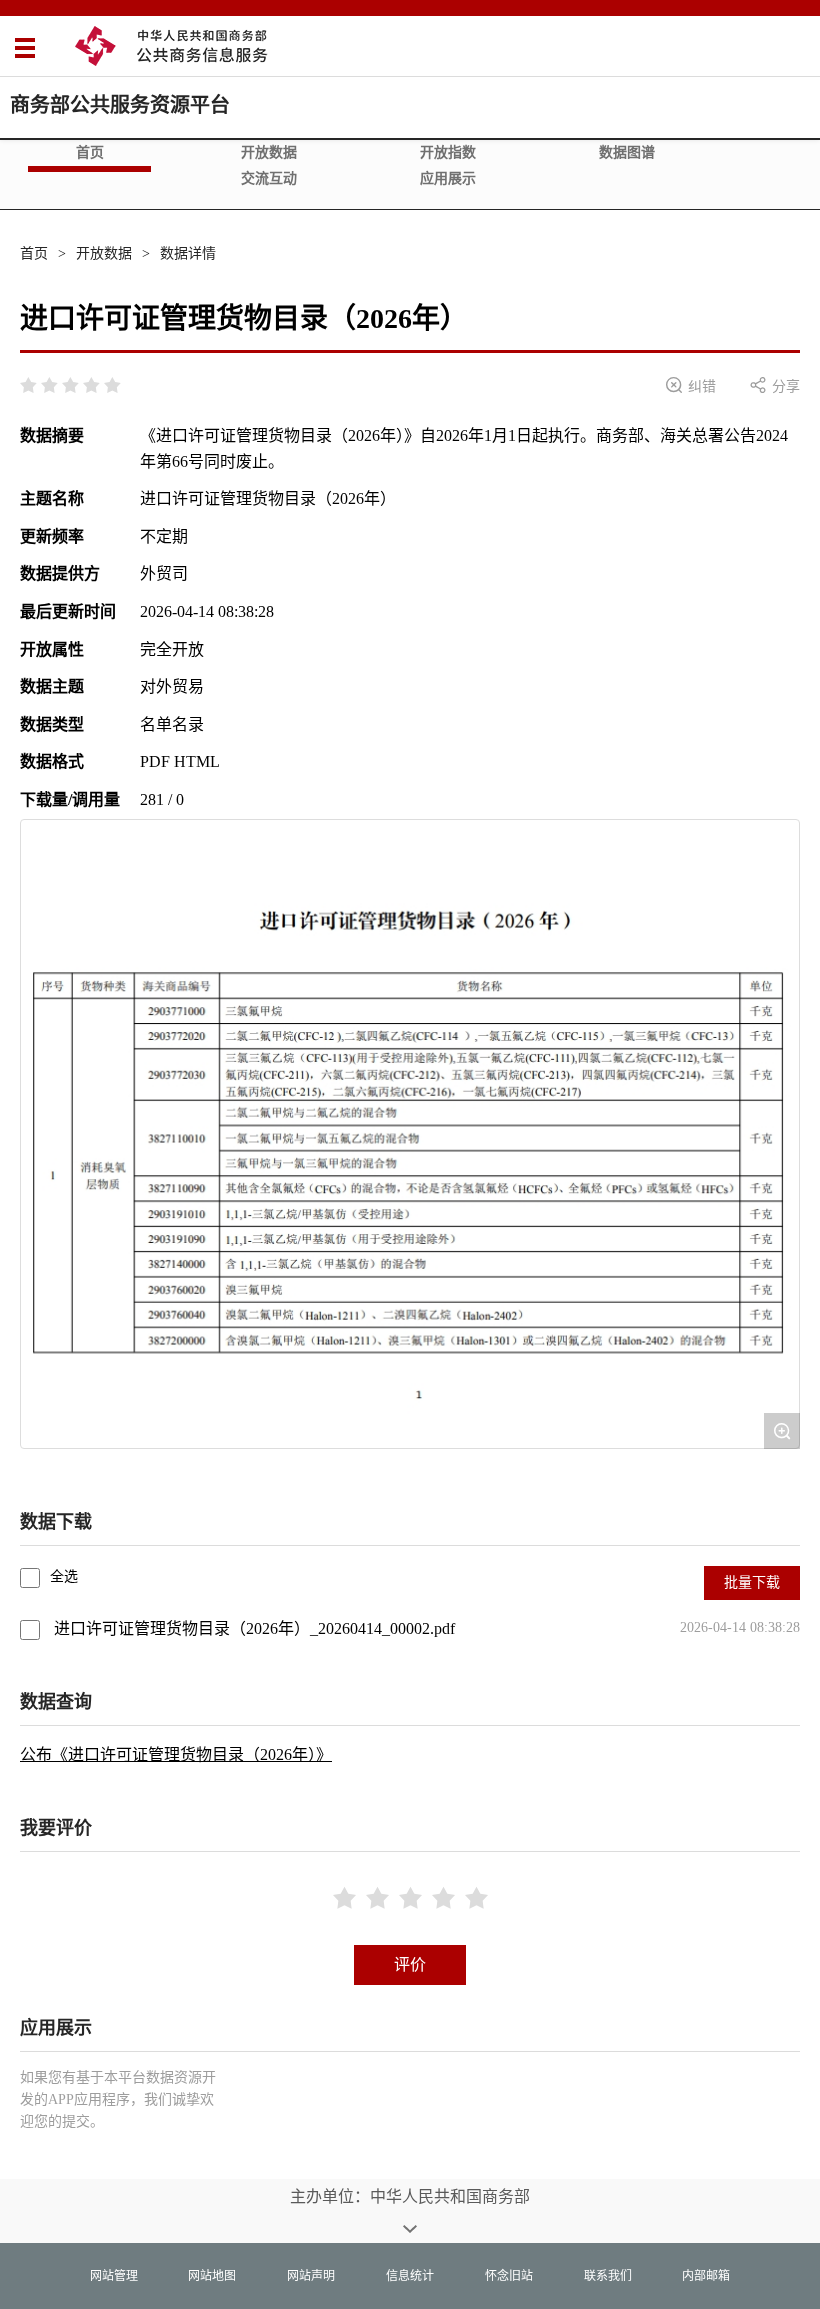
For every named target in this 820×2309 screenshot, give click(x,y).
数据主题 (52, 686)
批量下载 (752, 1582)
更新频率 (52, 536)
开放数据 (269, 152)
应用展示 (448, 178)
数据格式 (52, 761)
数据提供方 (60, 573)
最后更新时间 (68, 611)
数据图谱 (627, 152)
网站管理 (114, 2276)
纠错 (691, 385)
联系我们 (608, 2276)
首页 (90, 152)
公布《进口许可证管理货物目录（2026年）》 (176, 1754)
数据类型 (52, 724)
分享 (775, 385)
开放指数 (448, 152)
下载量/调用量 (70, 799)
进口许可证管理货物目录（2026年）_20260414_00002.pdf (254, 1628)
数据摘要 (52, 435)
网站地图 (212, 2276)
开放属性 (52, 649)
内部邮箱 (706, 2276)
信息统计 (410, 2276)
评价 (410, 1964)
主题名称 (52, 498)
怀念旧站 (509, 2276)
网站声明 (311, 2276)
